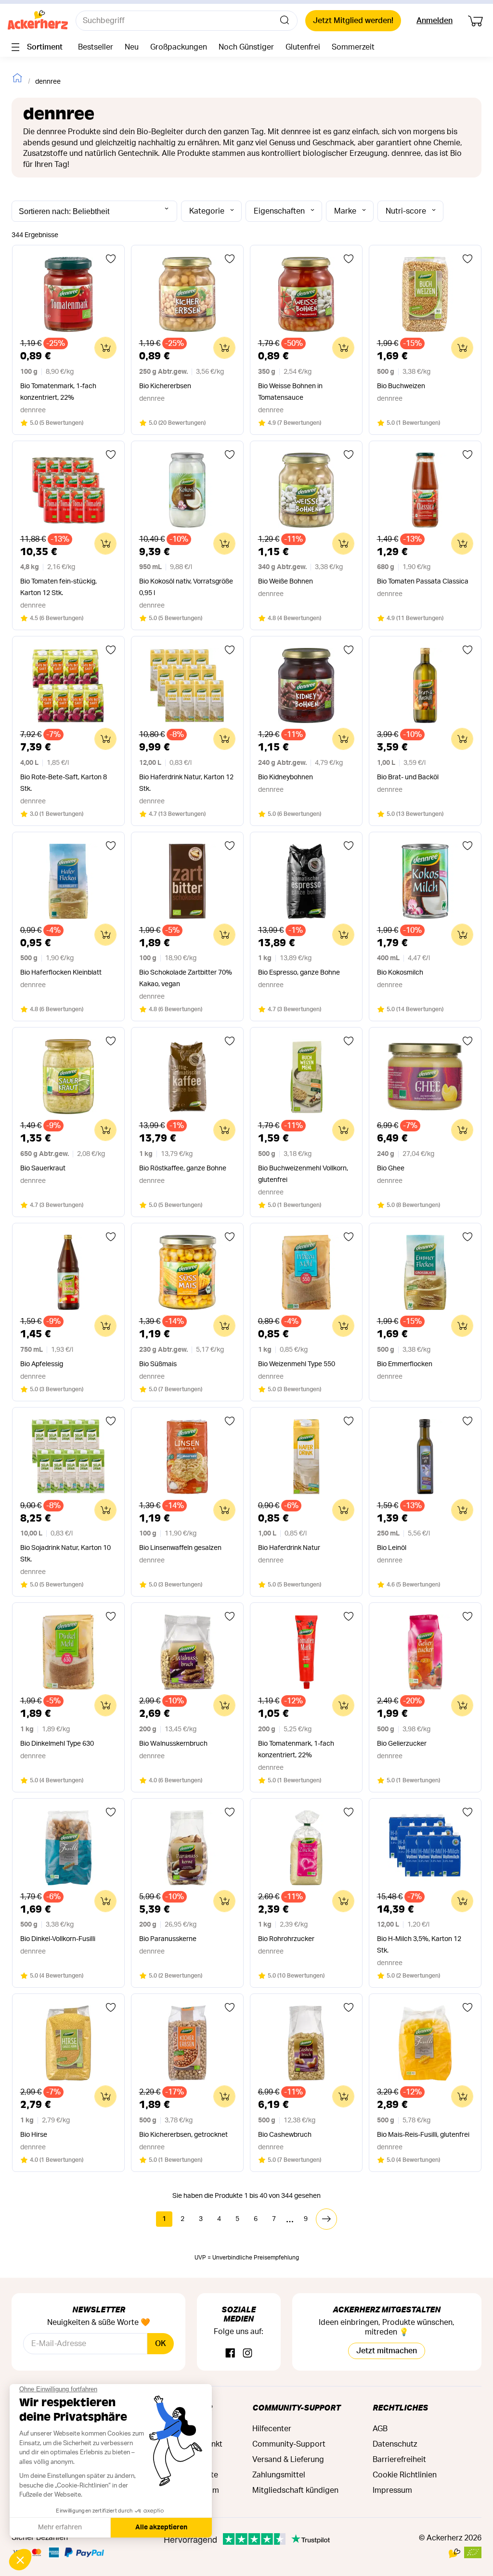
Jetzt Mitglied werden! (353, 21)
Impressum (392, 2490)
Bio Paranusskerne (168, 1939)
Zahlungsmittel (279, 2475)
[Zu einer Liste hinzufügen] (111, 259)
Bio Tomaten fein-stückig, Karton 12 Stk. (58, 587)
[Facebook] (230, 2354)
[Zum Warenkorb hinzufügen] (105, 348)
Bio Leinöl (392, 1548)
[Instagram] (247, 2354)
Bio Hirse (34, 2135)
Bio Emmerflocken (405, 1364)
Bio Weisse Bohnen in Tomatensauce (290, 392)
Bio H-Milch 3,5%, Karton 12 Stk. (419, 1945)
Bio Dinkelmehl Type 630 (57, 1744)
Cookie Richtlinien (405, 2475)
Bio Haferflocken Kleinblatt (61, 973)
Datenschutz (395, 2444)
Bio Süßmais (158, 1364)
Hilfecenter (272, 2429)
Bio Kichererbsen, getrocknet (183, 2135)
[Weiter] (326, 2219)
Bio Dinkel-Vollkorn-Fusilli (58, 1939)
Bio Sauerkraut (43, 1168)
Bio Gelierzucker (402, 1744)
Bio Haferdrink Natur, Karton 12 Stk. (186, 783)
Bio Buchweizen (401, 386)
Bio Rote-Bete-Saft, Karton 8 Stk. (64, 783)
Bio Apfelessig (42, 1364)
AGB (380, 2429)
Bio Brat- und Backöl (408, 777)
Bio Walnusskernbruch (173, 1744)
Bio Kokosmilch (400, 973)
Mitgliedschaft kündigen (295, 2490)
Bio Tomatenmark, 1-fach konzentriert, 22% (58, 392)
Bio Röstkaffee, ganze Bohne (183, 1168)
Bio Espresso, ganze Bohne (299, 973)
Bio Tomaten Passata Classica (423, 582)
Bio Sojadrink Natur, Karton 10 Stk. (65, 1554)
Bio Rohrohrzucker (286, 1939)
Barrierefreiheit (399, 2460)
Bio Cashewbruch (285, 2135)
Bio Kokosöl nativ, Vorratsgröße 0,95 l (186, 587)
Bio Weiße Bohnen (285, 582)
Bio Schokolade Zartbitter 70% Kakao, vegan (186, 978)
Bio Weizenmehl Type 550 (297, 1364)
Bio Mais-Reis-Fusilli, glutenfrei (423, 2135)
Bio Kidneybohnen (285, 777)
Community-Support (296, 2407)
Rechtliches (400, 2407)
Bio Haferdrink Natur (289, 1548)
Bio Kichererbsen (165, 386)
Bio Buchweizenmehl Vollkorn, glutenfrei (303, 1174)
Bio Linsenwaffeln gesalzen (180, 1548)
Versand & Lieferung (288, 2460)
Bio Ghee (391, 1168)
